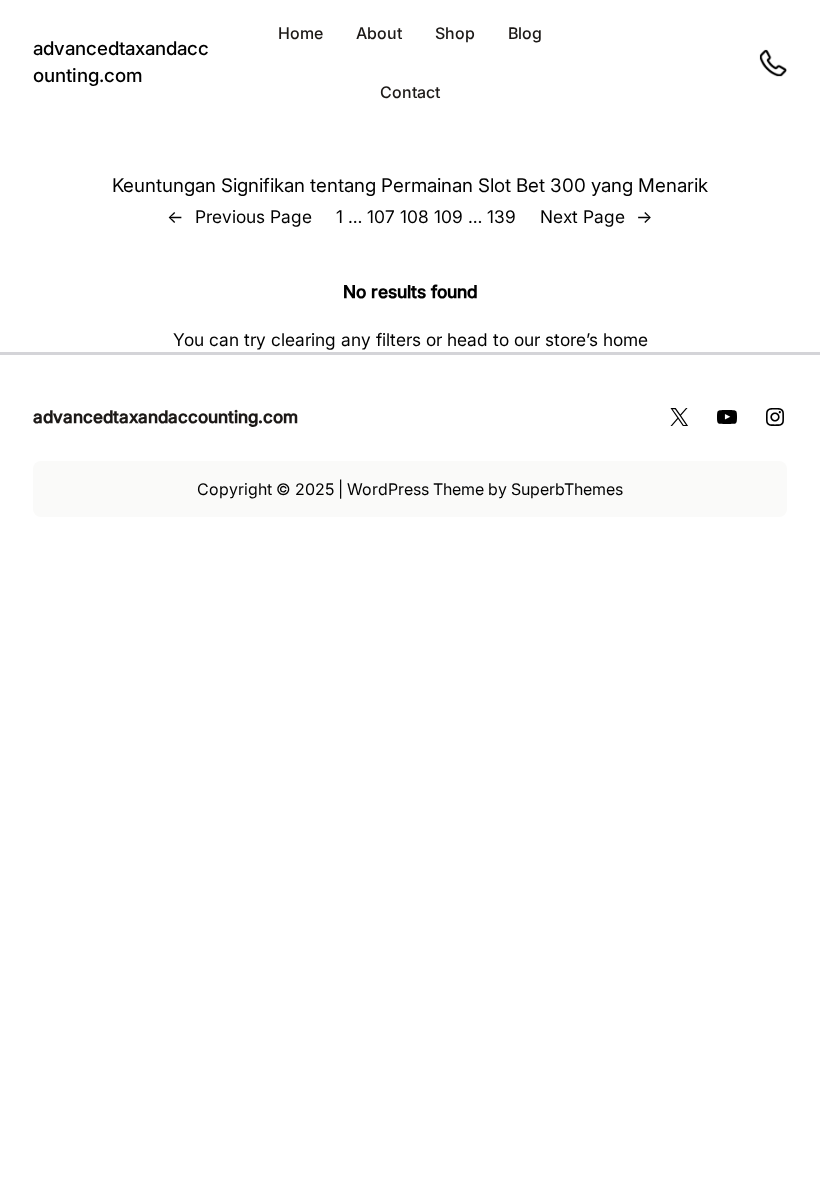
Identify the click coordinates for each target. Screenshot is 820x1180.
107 (381, 216)
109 (448, 216)
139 (501, 216)
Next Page (596, 216)
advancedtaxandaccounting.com (165, 416)
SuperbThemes (567, 489)
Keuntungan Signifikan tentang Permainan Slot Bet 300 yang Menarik (410, 185)
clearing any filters (346, 339)
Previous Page (239, 216)
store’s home (596, 339)
